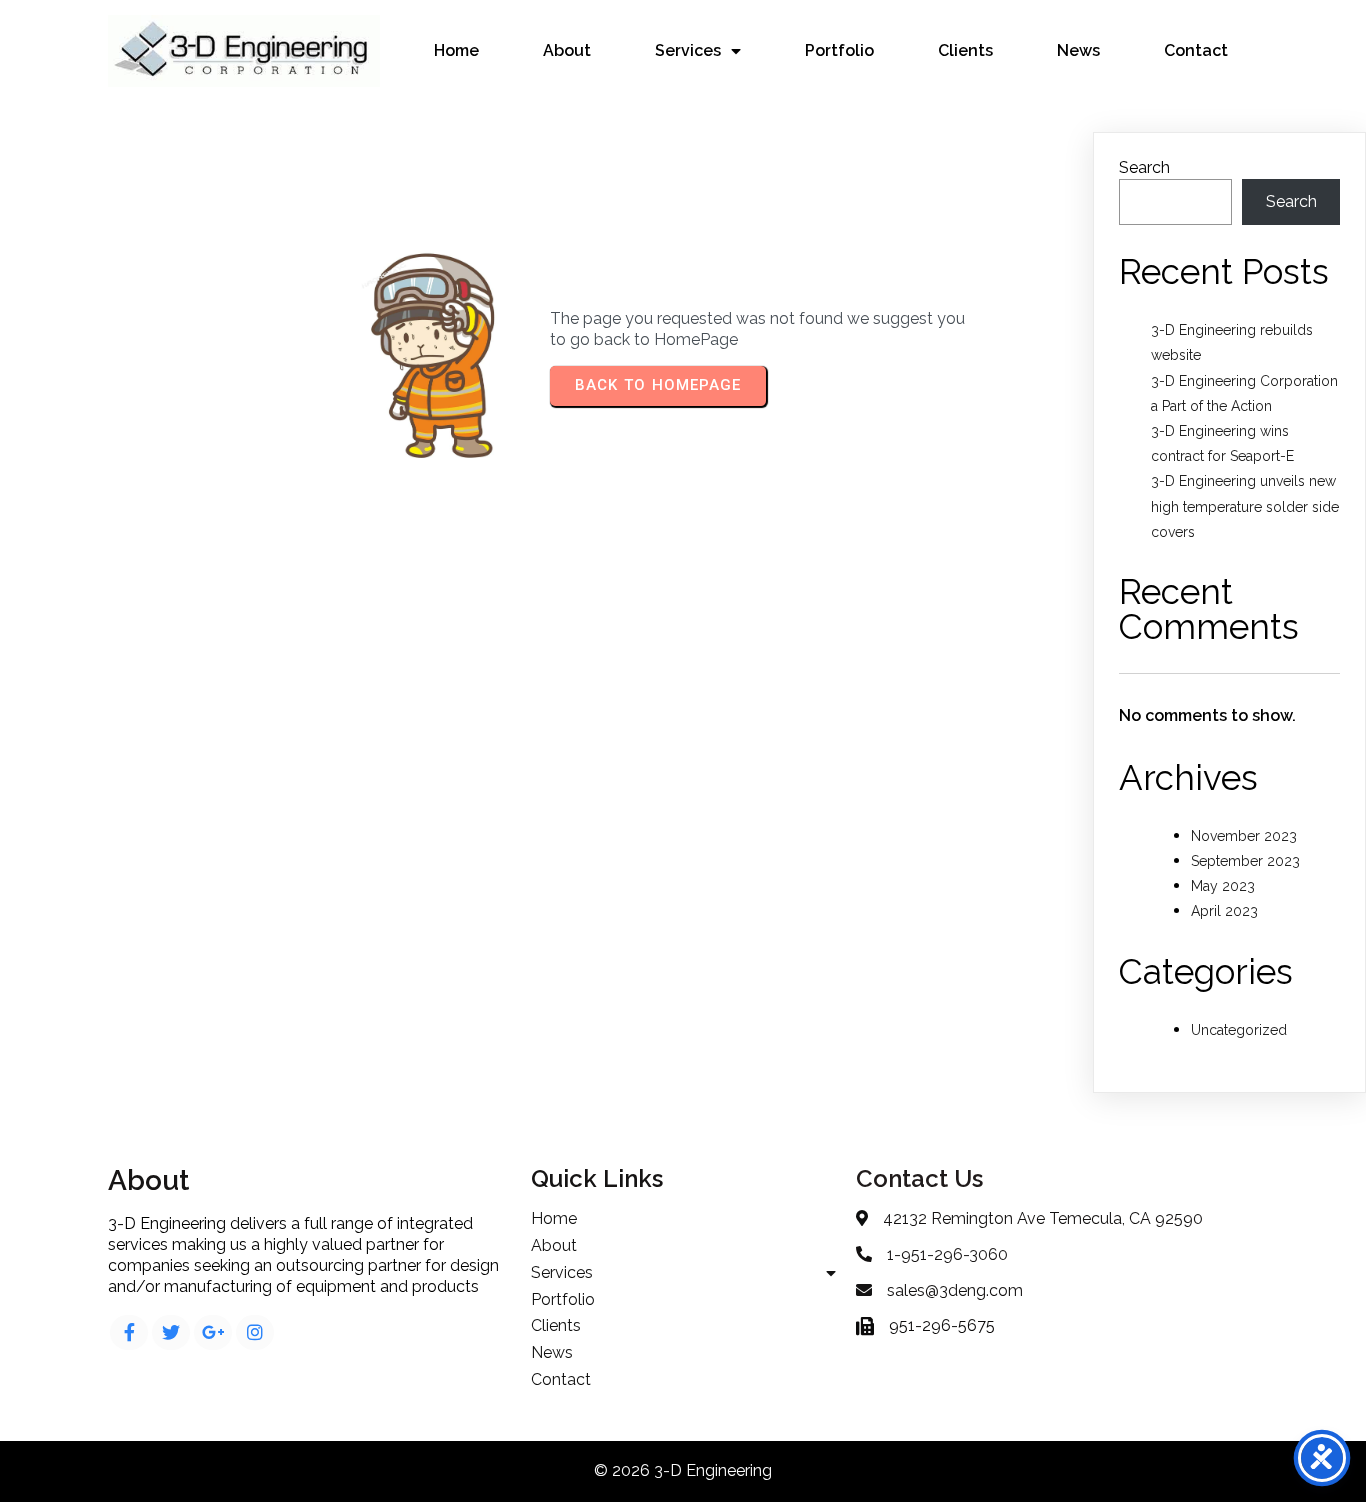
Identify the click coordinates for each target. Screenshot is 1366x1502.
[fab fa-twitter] (171, 1332)
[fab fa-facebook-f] (129, 1332)
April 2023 (1224, 911)
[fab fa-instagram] (255, 1332)
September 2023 (1245, 861)
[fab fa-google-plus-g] (213, 1332)
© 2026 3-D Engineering (683, 1470)
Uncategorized (1239, 1030)
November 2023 (1244, 836)
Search (1144, 167)
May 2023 (1223, 886)
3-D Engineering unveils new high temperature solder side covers (1245, 506)
